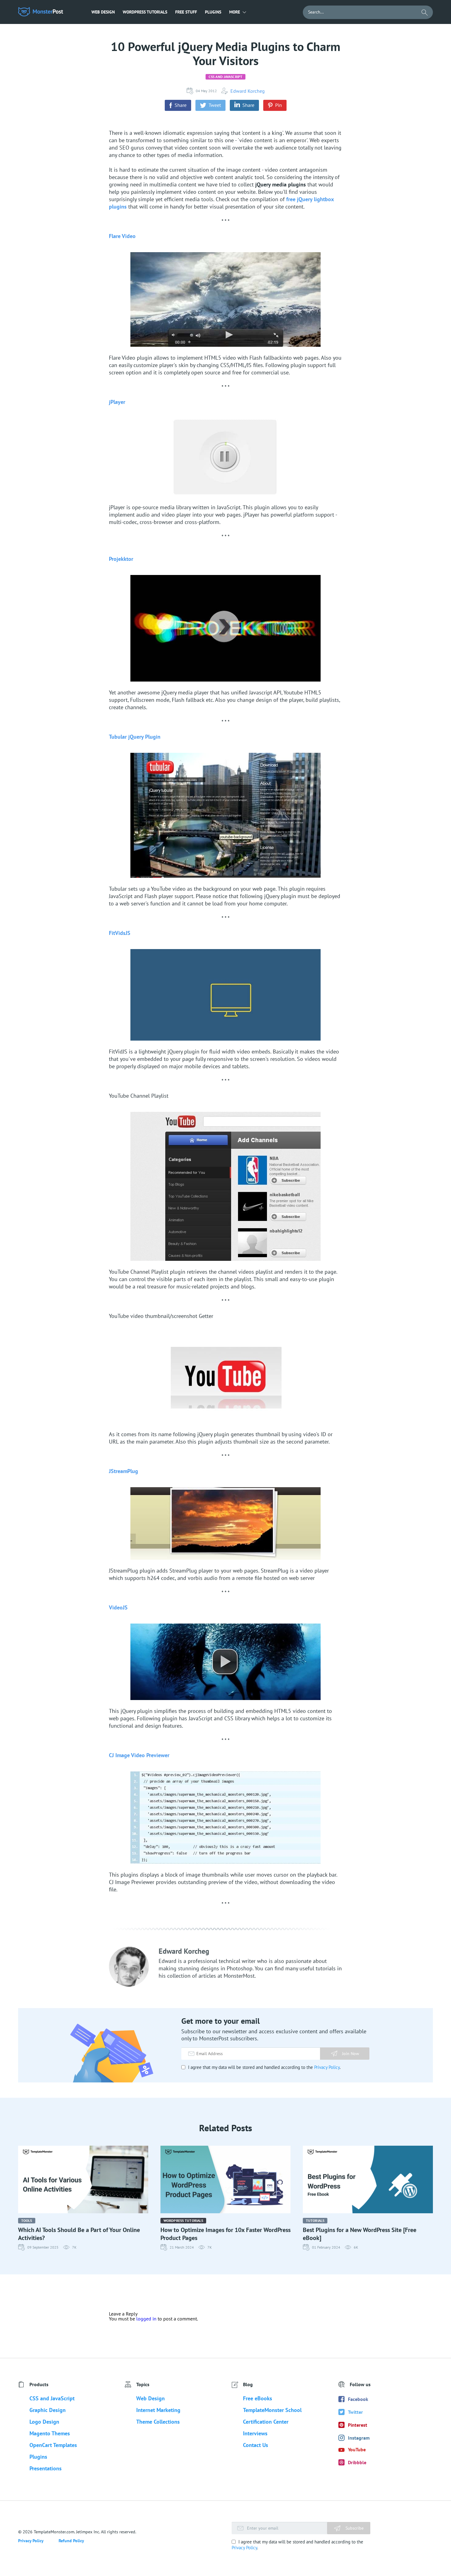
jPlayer (117, 402)
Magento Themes (50, 2433)
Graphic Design (48, 2410)
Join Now (351, 2054)
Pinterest (358, 2425)
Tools (27, 2220)
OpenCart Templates (53, 2445)
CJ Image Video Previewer (139, 1755)
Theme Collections (158, 2422)
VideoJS (118, 1607)
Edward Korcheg (248, 91)
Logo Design (44, 2422)
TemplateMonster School (272, 2410)
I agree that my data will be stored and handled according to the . (264, 2067)
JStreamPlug (123, 1471)
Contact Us (256, 2445)
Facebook (358, 2399)
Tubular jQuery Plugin (135, 737)
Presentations (46, 2468)
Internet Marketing (158, 2410)
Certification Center (266, 2422)
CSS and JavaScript (225, 77)
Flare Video (122, 236)
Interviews (255, 2433)
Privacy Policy (327, 2067)
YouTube (357, 2449)
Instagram (359, 2438)
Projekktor (121, 559)
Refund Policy (71, 2541)
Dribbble (357, 2462)
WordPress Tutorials (145, 12)
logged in (146, 2319)
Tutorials (315, 2220)
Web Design (103, 12)
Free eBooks (258, 2398)
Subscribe (354, 2528)
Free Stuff (186, 12)
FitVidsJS (120, 933)
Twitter (355, 2412)
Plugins (213, 12)
